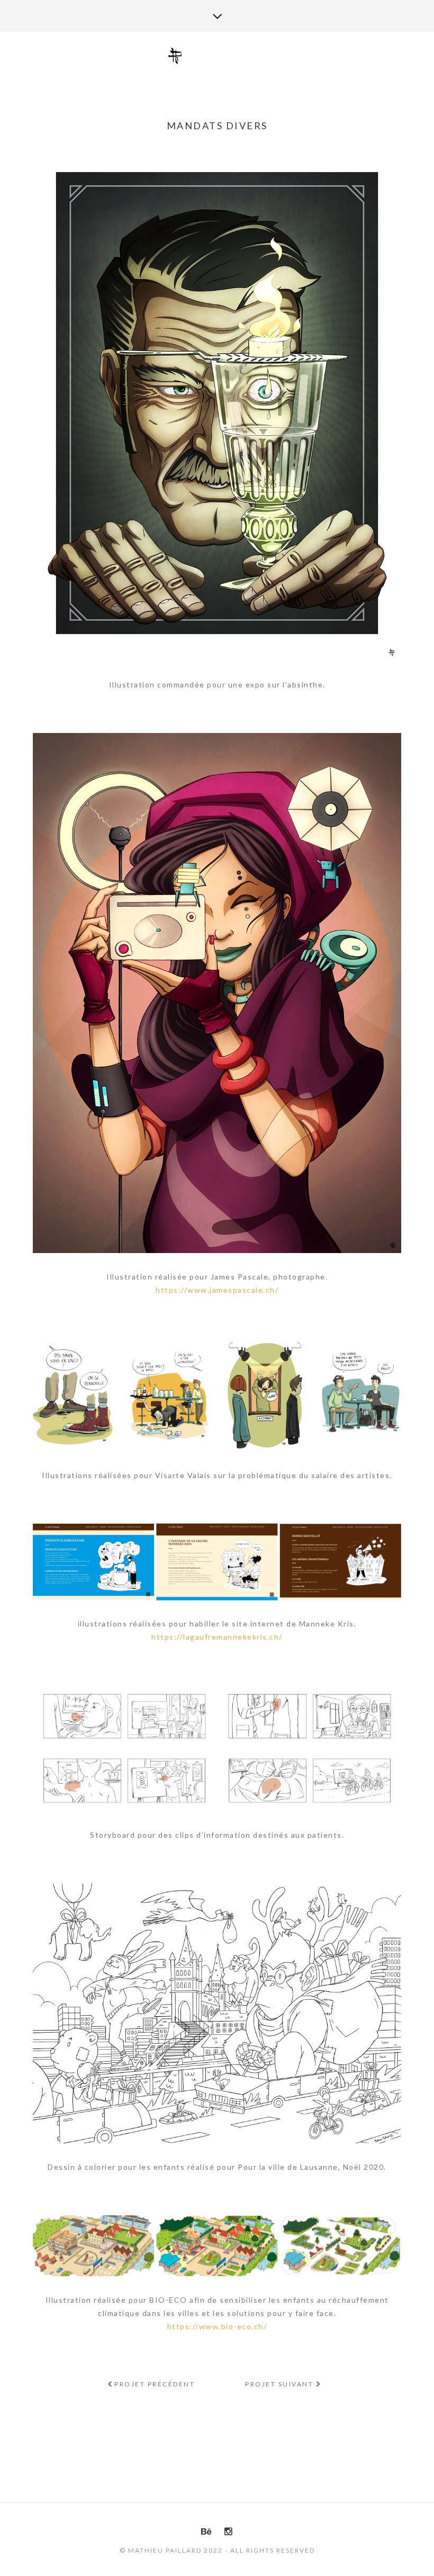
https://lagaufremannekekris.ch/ (217, 1637)
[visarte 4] (73, 1395)
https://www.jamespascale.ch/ (217, 1290)
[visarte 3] (169, 1395)
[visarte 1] (361, 1395)
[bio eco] (217, 2246)
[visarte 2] (265, 1395)
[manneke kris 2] (217, 1562)
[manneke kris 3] (93, 1562)
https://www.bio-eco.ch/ (217, 2326)
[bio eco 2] (93, 2246)
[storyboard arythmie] (309, 1716)
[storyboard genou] (309, 1781)
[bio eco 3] (340, 2246)
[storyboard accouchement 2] (124, 1716)
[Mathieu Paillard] (217, 56)
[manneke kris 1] (340, 1562)
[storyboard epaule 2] (124, 1781)
